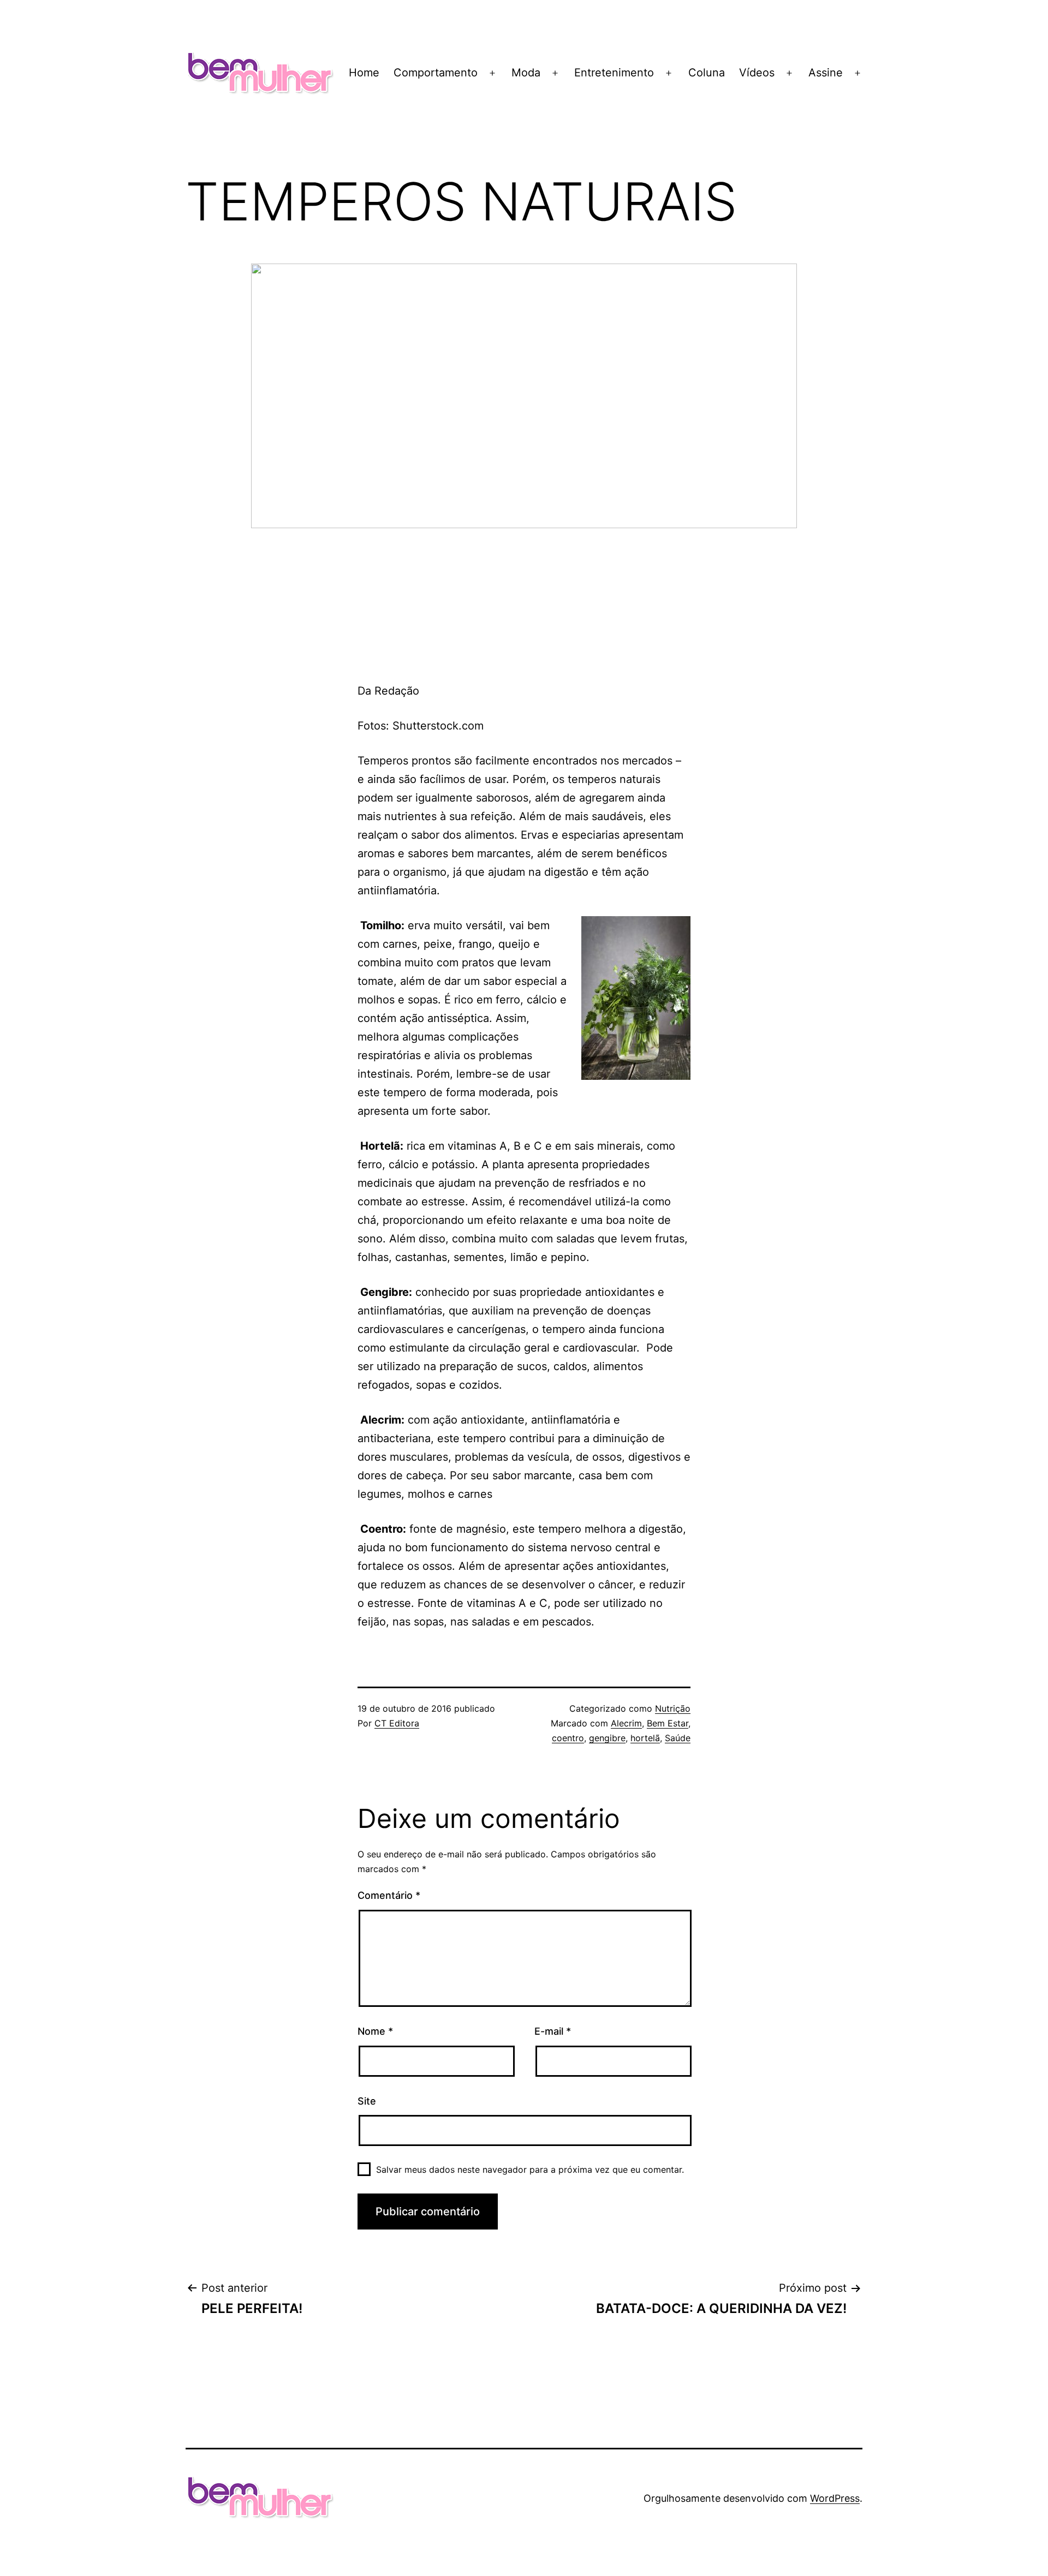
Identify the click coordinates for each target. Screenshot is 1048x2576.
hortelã (645, 1738)
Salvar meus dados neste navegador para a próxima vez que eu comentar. (530, 2169)
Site (367, 2101)
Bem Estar (668, 1723)
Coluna (707, 73)
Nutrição (673, 1708)
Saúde (678, 1738)
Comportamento (436, 73)
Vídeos (757, 73)
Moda (526, 73)
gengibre (607, 1738)
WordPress (835, 2498)
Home (364, 73)
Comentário (389, 1895)
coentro (568, 1738)
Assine (826, 73)
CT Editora (397, 1723)
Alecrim (626, 1723)
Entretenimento (614, 73)
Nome (375, 2031)
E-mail (553, 2031)
